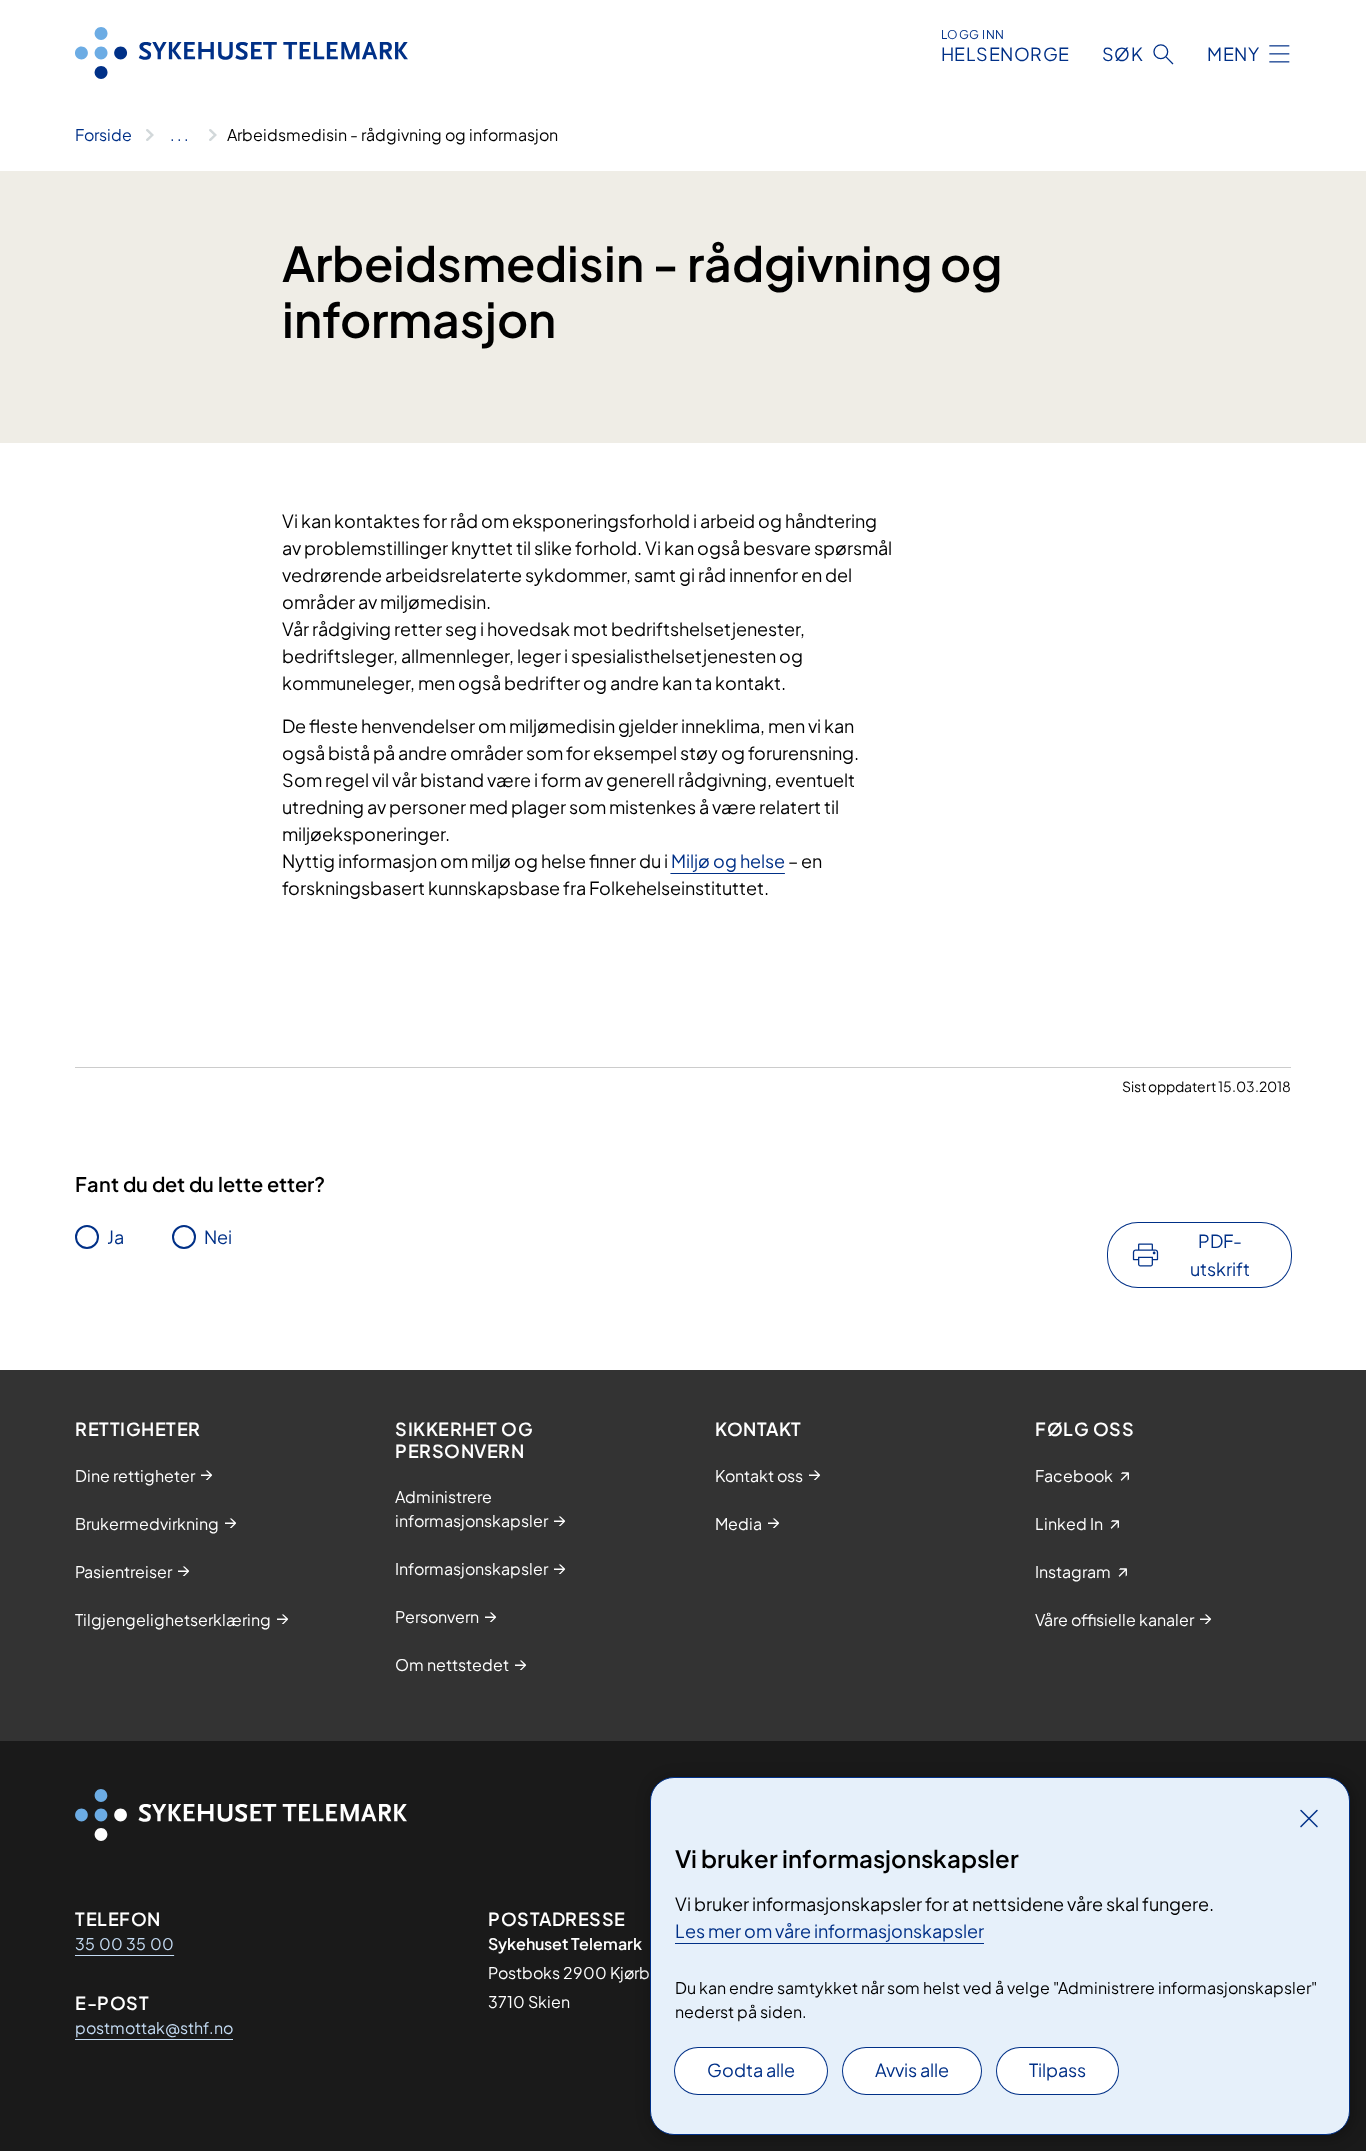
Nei (218, 1236)
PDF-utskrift (1220, 1254)
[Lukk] (1309, 1818)
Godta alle (751, 2069)
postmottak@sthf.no (154, 2027)
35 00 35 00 (124, 1943)
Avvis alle (912, 2069)
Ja (115, 1236)
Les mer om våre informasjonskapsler (829, 1930)
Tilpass (1057, 2069)
